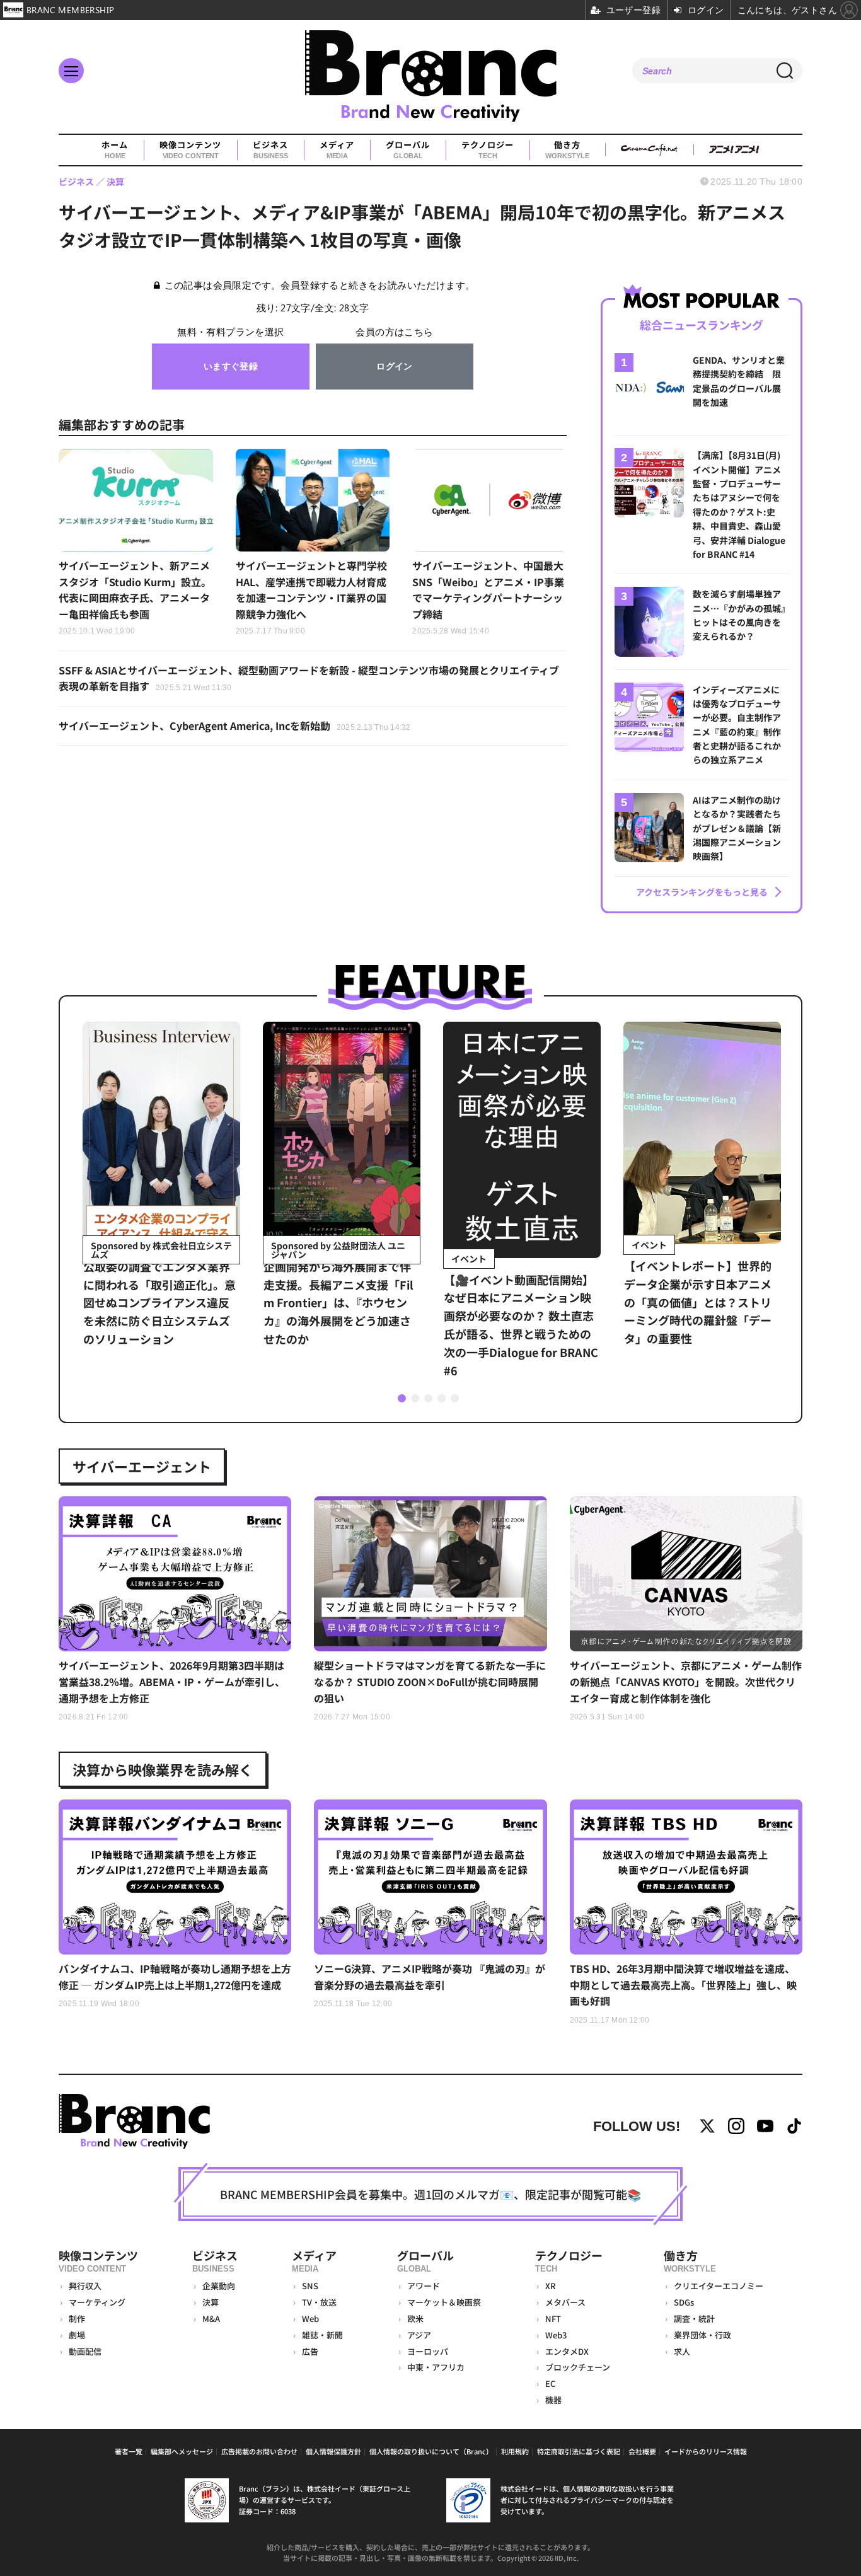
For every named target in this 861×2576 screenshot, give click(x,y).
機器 (553, 2400)
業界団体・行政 (702, 2335)
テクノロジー (488, 150)
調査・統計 (694, 2319)
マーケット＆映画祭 (444, 2302)
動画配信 (85, 2351)
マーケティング (97, 2302)
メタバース (565, 2302)
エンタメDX (567, 2351)
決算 (211, 2302)
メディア (337, 150)
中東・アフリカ (436, 2367)
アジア (419, 2335)
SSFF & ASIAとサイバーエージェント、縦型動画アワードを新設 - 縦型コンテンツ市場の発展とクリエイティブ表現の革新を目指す (309, 678)
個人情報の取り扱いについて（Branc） (431, 2451)
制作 (77, 2319)
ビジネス (270, 150)
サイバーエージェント (142, 1466)
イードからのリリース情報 (706, 2451)
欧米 (415, 2319)
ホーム (115, 150)
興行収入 (85, 2286)
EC (550, 2383)
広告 (310, 2351)
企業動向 (219, 2286)
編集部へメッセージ (182, 2451)
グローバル (408, 150)
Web (310, 2319)
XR (551, 2286)
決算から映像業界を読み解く (163, 1769)
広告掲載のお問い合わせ (259, 2451)
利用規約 (515, 2451)
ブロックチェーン (578, 2367)
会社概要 (642, 2451)
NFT (553, 2319)
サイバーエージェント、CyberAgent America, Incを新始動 (235, 725)
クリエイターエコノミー (719, 2286)
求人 (682, 2351)
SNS (310, 2286)
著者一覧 (129, 2451)
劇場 (77, 2335)
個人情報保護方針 (333, 2451)
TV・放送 (319, 2302)
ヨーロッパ (428, 2351)
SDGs (684, 2302)
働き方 (567, 150)
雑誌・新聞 (322, 2335)
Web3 (556, 2335)
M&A (211, 2319)
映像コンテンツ (190, 150)
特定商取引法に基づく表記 (579, 2451)
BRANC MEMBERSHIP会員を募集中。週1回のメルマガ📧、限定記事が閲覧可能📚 (430, 2194)
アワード (424, 2286)
